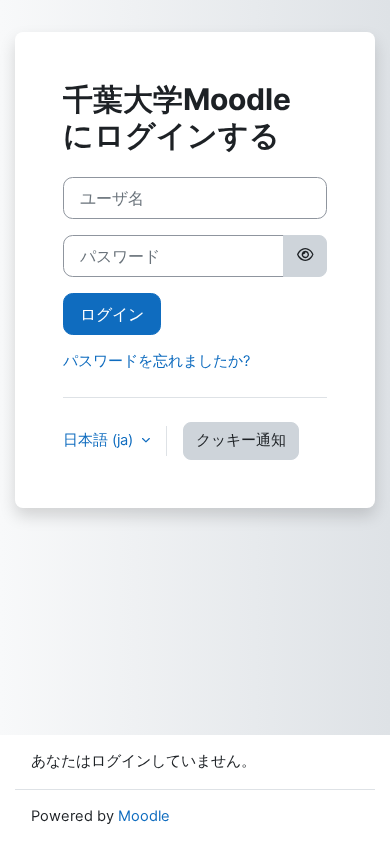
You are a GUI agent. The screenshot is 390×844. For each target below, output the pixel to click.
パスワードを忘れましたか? (156, 361)
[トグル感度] (305, 256)
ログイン (112, 314)
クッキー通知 (241, 440)
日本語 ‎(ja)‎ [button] (100, 440)
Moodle (144, 816)
